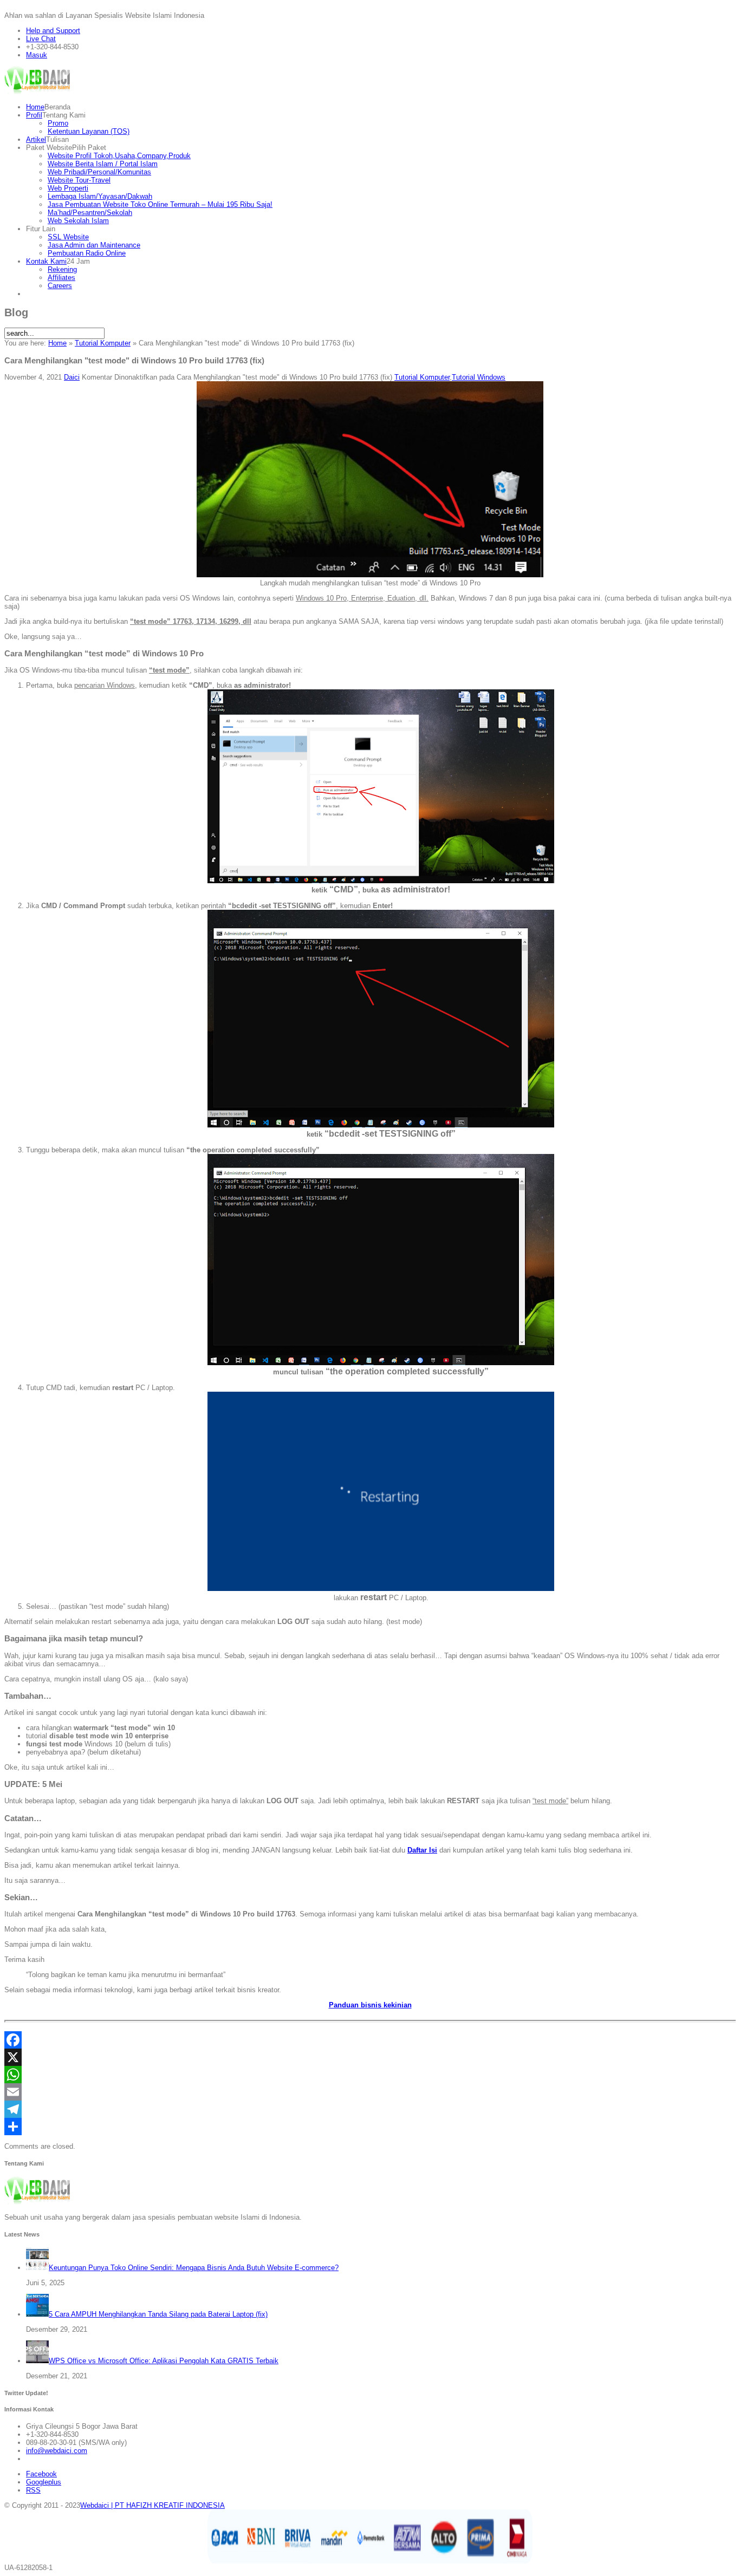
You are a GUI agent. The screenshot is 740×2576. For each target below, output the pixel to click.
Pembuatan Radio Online (87, 253)
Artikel (36, 139)
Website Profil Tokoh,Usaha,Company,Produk (119, 156)
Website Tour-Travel (79, 180)
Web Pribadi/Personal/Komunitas (99, 172)
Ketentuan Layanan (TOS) (89, 131)
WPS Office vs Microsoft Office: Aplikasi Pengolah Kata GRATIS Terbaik (164, 2361)
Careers (60, 286)
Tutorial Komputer (103, 343)
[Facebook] (370, 2040)
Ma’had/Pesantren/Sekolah (90, 213)
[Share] (370, 2127)
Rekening (62, 269)
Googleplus (44, 2482)
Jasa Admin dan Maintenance (94, 245)
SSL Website (68, 237)
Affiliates (61, 278)
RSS (33, 2490)
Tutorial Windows (479, 377)
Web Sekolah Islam (78, 221)
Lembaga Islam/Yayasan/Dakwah (100, 196)
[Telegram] (370, 2109)
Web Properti (68, 188)
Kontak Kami (46, 261)
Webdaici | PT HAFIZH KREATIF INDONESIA (152, 2505)
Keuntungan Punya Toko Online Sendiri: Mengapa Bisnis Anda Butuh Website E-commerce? (194, 2268)
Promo (58, 123)
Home (35, 107)
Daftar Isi (422, 1850)
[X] (370, 2057)
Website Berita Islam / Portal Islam (103, 164)
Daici (72, 377)
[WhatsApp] (370, 2075)
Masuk (37, 55)
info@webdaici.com (57, 2451)
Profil (34, 115)
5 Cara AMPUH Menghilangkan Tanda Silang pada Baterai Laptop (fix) (158, 2314)
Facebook (41, 2474)
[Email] (370, 2092)
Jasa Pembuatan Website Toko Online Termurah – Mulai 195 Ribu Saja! (160, 204)
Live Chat (41, 39)
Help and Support (53, 31)
